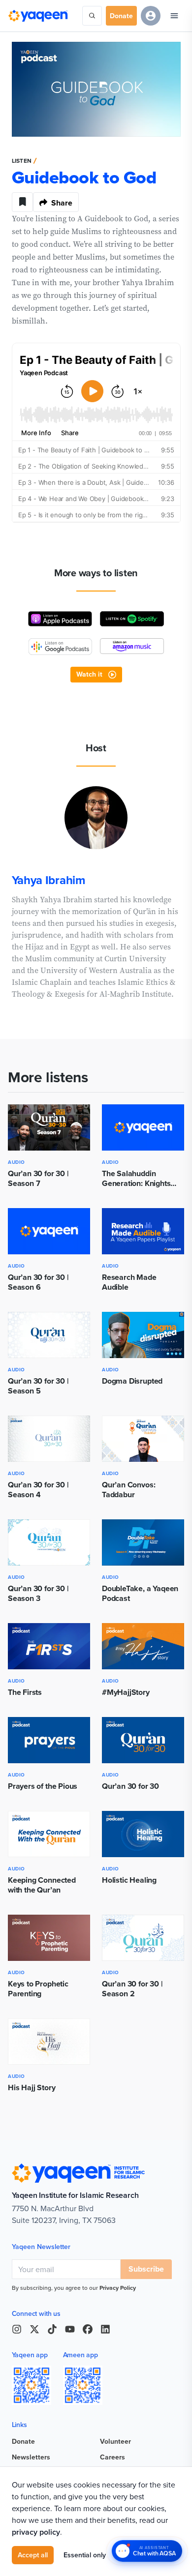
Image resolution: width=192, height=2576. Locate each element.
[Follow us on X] (34, 2329)
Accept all (33, 2555)
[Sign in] (151, 16)
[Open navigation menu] (174, 16)
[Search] (92, 16)
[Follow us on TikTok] (52, 2329)
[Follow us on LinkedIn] (105, 2329)
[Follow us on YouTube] (70, 2329)
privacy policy (36, 2532)
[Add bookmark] (23, 202)
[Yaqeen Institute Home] (38, 16)
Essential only (85, 2555)
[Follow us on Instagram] (17, 2329)
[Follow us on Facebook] (88, 2329)
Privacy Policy (118, 2288)
